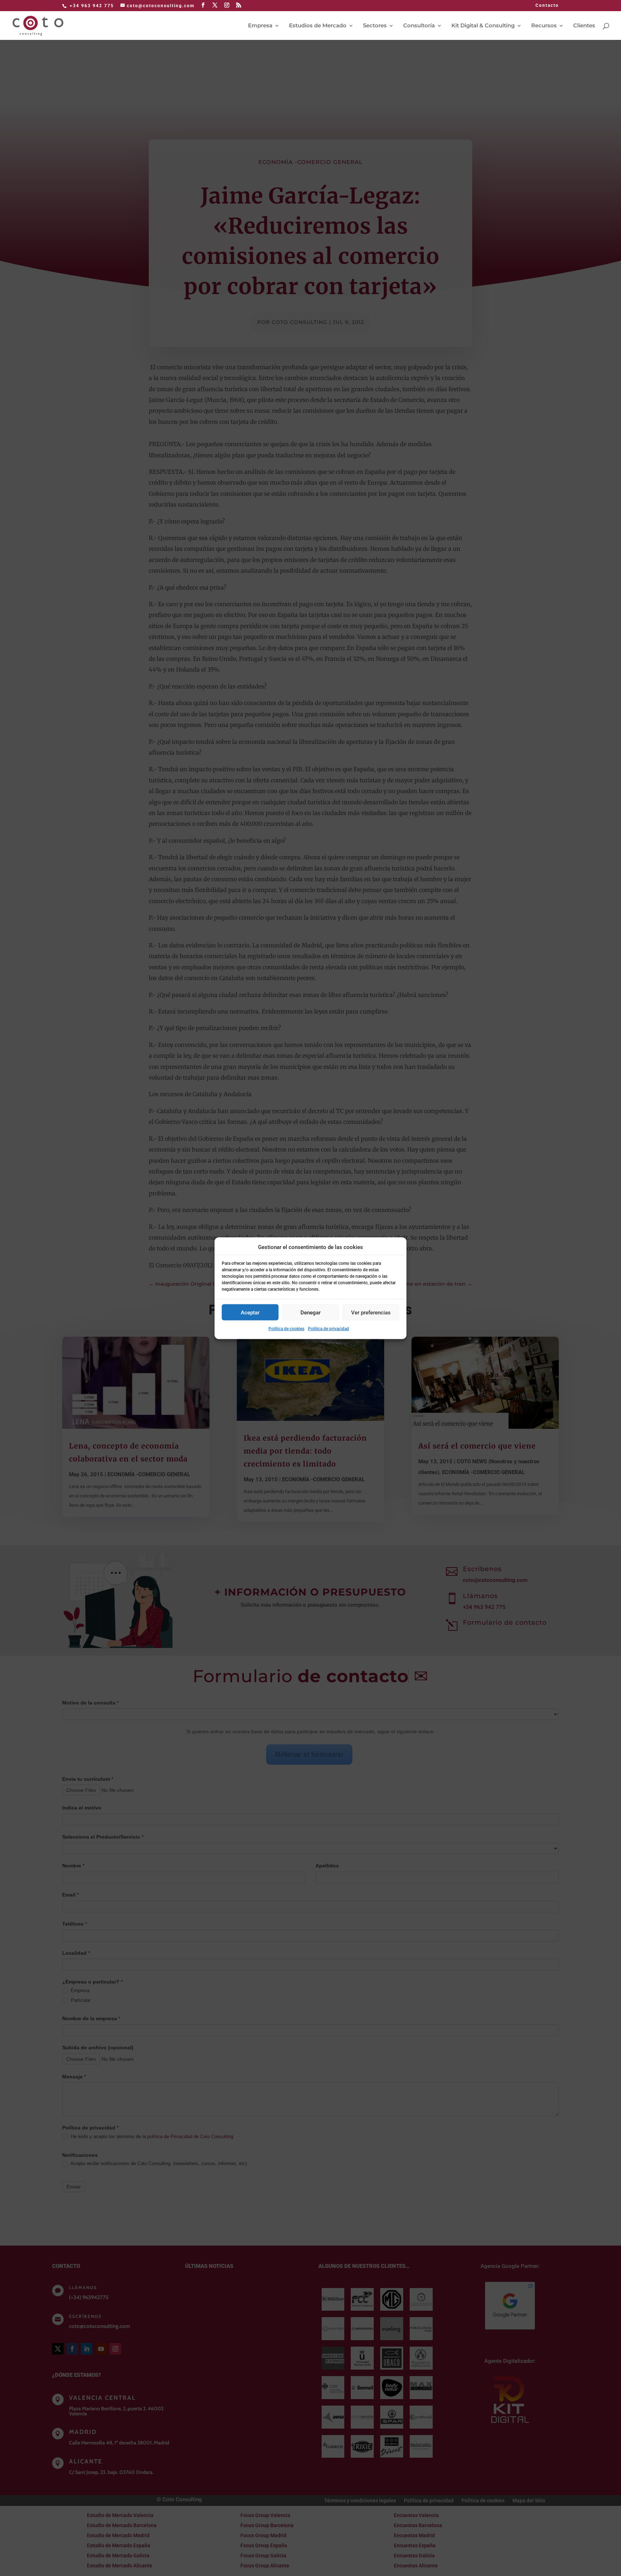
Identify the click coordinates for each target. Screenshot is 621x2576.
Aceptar (250, 1312)
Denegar (310, 1312)
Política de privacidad (328, 1329)
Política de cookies (286, 1329)
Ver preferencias (371, 1312)
